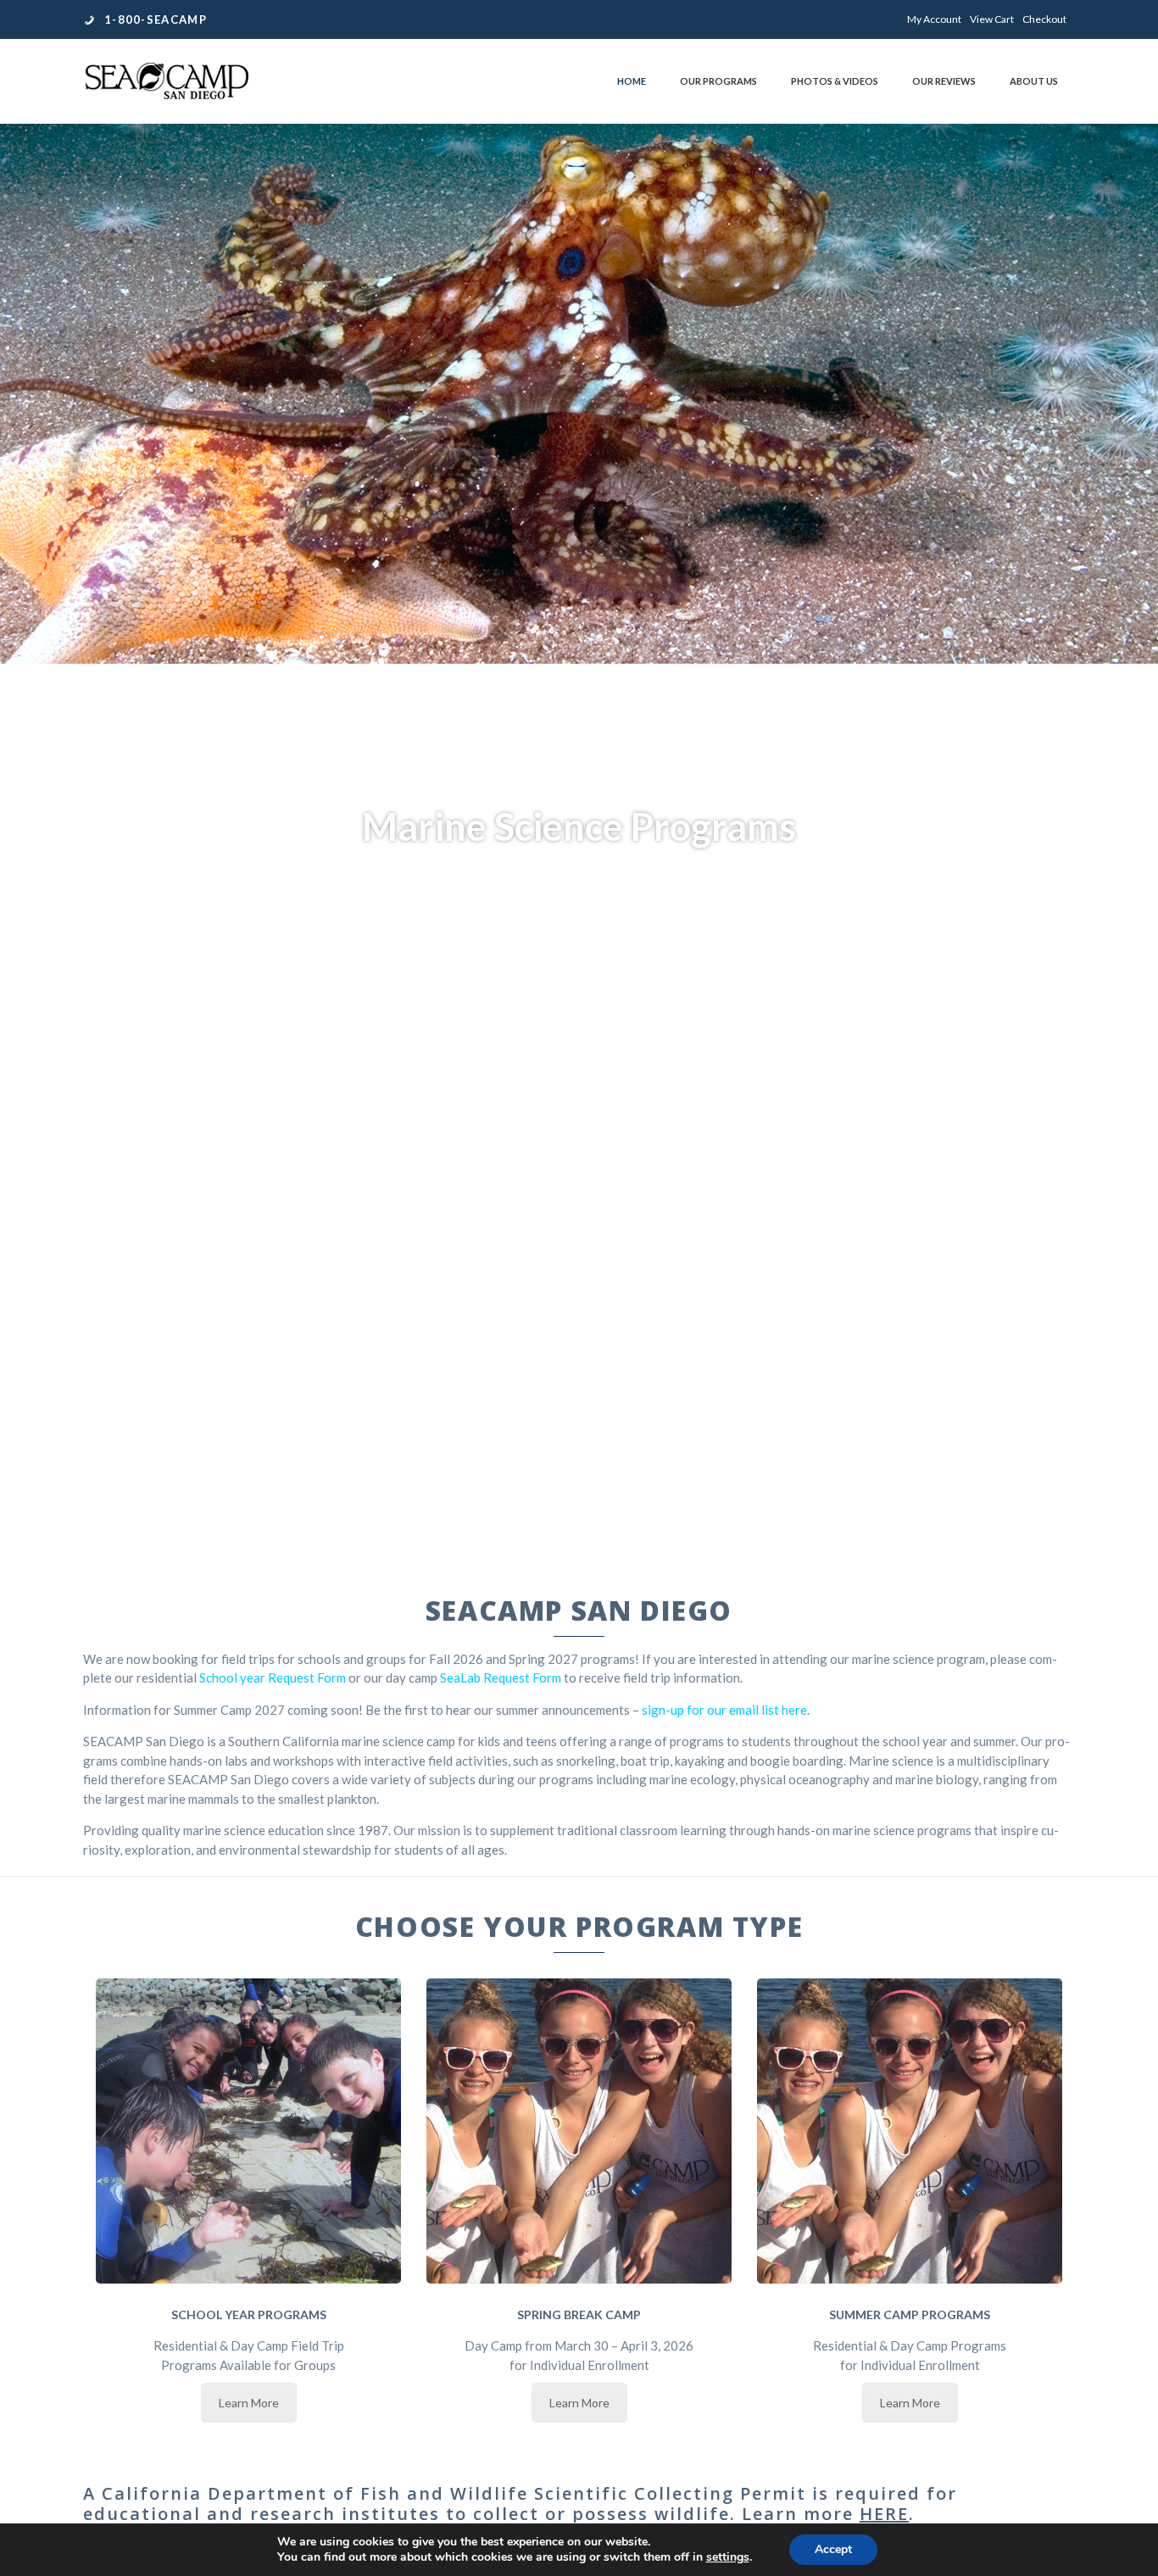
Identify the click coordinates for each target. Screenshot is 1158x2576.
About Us (1034, 81)
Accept (833, 2549)
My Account (934, 19)
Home (632, 81)
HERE (884, 2514)
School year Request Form (273, 1677)
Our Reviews (944, 81)
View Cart (992, 19)
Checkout (1044, 19)
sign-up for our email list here (724, 1710)
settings (728, 2557)
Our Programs (718, 81)
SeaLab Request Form (501, 1677)
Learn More (249, 2403)
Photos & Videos (835, 81)
